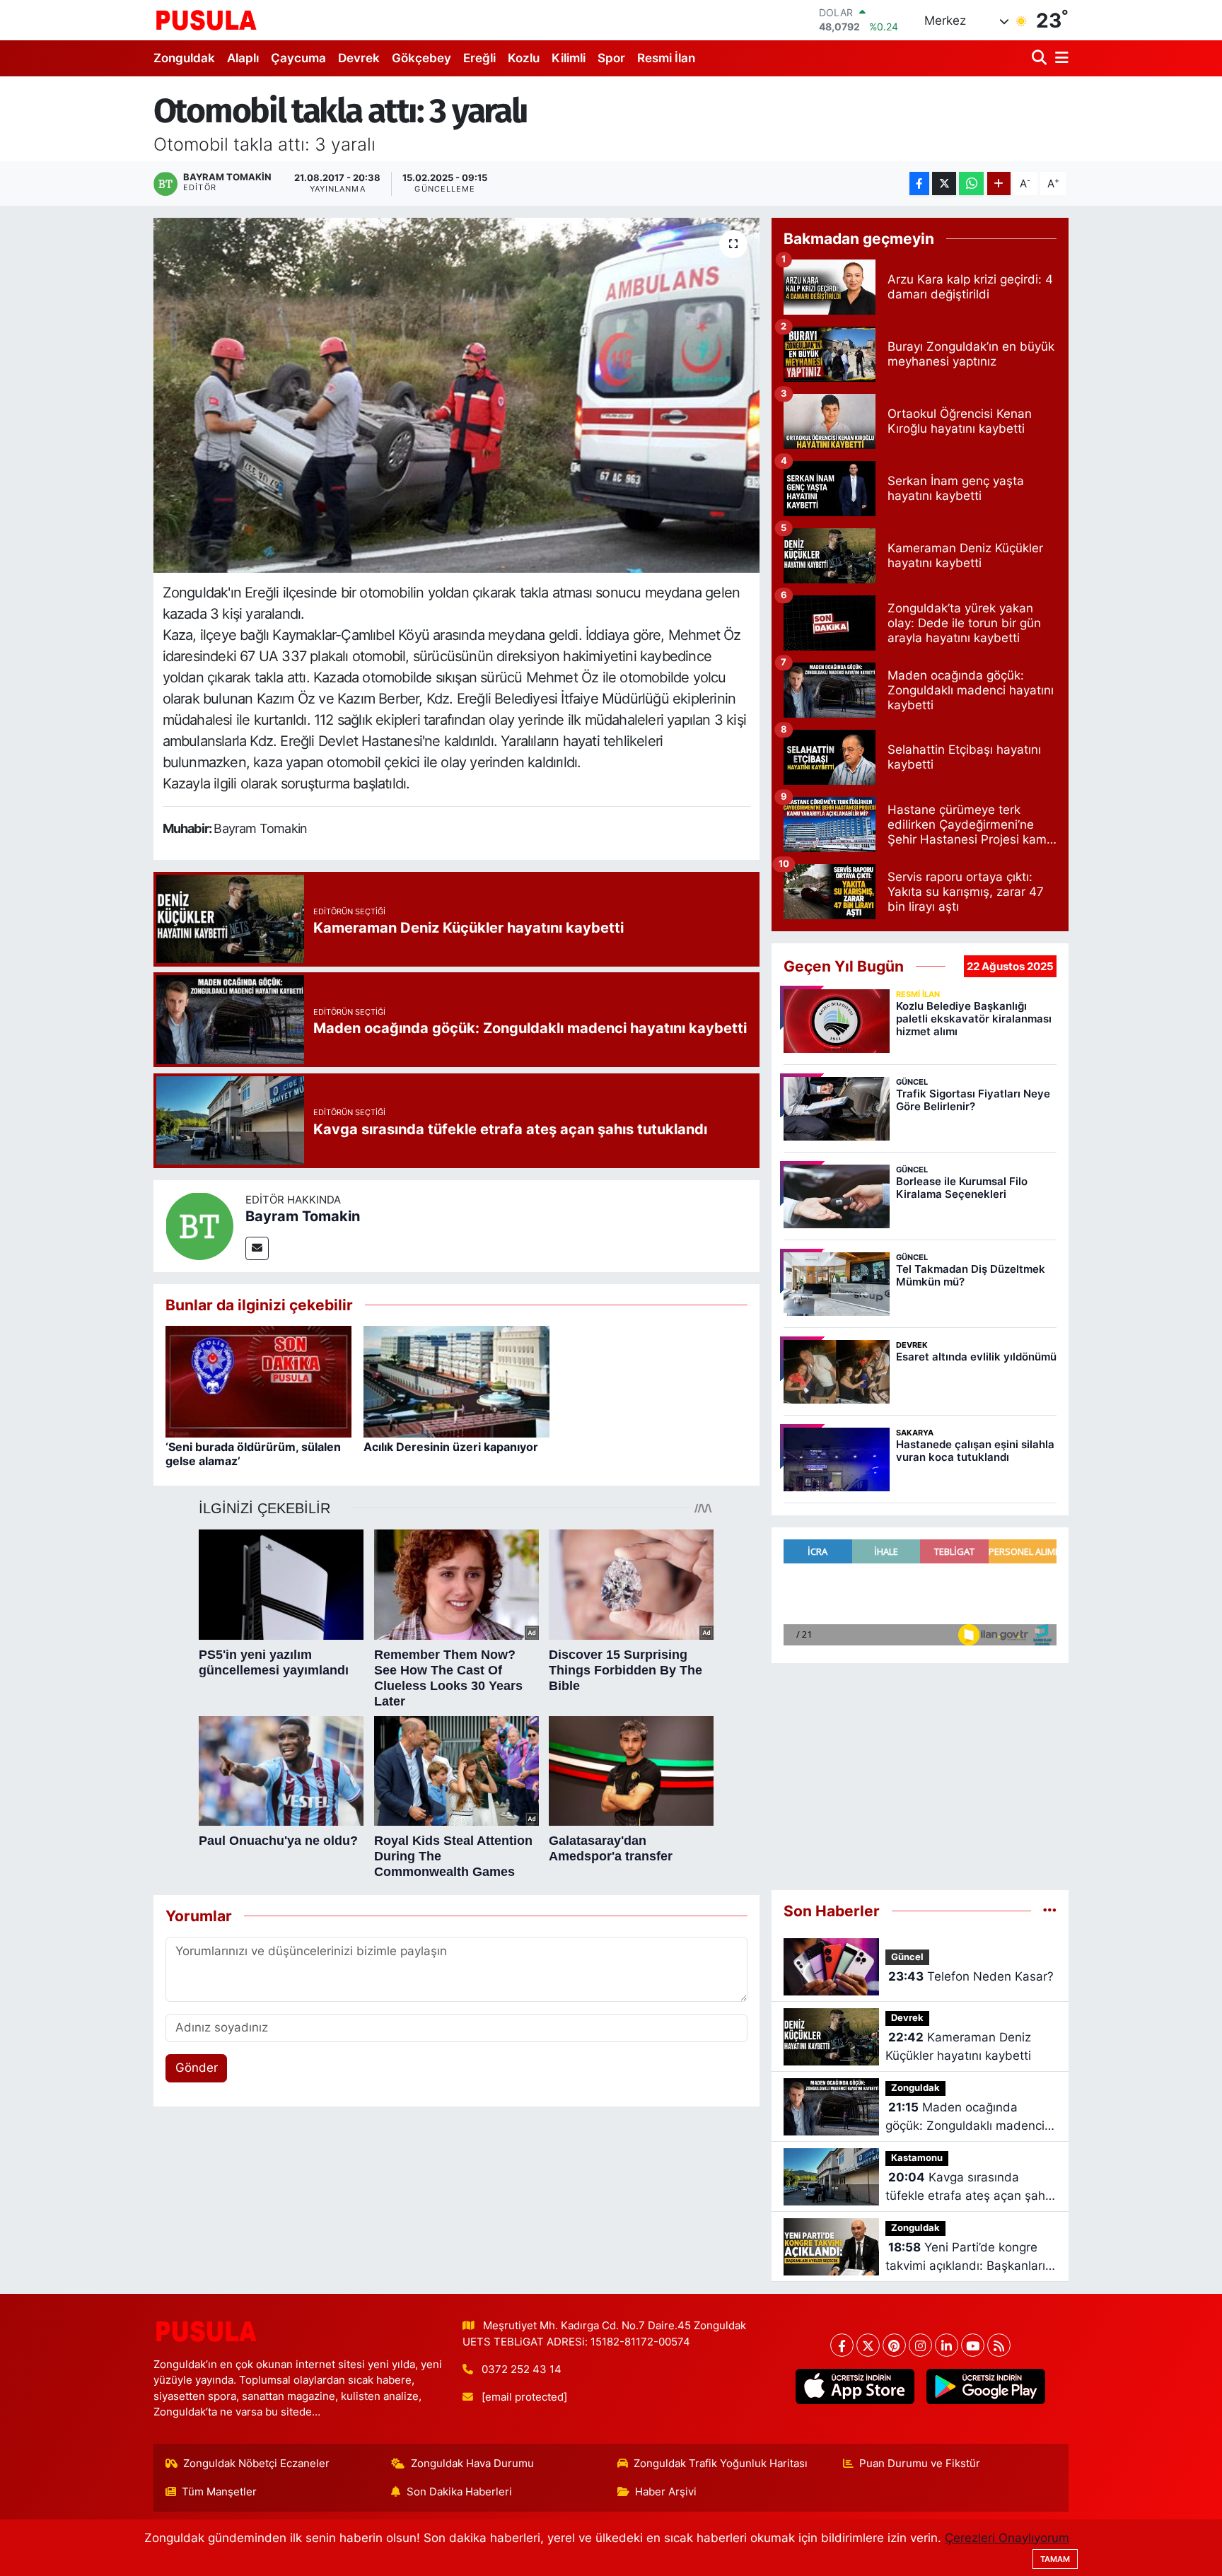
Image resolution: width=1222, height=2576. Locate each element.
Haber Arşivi (666, 2492)
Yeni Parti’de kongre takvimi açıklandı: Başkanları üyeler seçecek (965, 2257)
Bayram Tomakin (303, 1216)
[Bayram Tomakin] (199, 1225)
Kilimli (569, 58)
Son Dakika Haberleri (459, 2492)
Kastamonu (917, 2158)
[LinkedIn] (947, 2345)
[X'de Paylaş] (944, 183)
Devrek (359, 58)
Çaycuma (298, 58)
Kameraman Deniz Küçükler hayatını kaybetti (958, 2046)
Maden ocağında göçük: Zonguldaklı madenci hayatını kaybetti (965, 2117)
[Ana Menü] (1059, 58)
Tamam (1055, 2559)
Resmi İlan (666, 58)
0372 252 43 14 (522, 2370)
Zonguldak (184, 58)
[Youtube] (973, 2345)
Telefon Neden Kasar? (971, 1976)
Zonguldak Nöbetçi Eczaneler (256, 2464)
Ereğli (479, 58)
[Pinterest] (894, 2345)
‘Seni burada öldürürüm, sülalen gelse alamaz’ (253, 1453)
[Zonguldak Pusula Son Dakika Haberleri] (206, 20)
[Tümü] (1050, 1911)
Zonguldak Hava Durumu (472, 2464)
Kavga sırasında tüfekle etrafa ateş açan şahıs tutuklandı (970, 2187)
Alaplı (243, 58)
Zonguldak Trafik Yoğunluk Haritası (721, 2464)
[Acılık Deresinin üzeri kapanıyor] (456, 1381)
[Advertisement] (920, 1777)
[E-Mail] (257, 1248)
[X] (868, 2345)
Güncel (907, 1957)
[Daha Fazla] (999, 183)
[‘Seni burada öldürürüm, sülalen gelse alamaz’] (258, 1381)
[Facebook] (842, 2345)
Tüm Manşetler (219, 2492)
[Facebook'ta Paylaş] (919, 183)
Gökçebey (421, 58)
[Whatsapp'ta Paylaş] (971, 183)
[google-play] (985, 2386)
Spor (611, 58)
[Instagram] (920, 2345)
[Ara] (1041, 58)
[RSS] (999, 2345)
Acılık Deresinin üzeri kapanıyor (451, 1447)
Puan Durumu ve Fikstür (920, 2464)
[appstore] (855, 2386)
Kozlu (524, 58)
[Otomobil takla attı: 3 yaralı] (456, 395)
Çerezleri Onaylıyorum (1007, 2538)
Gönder (197, 2068)
